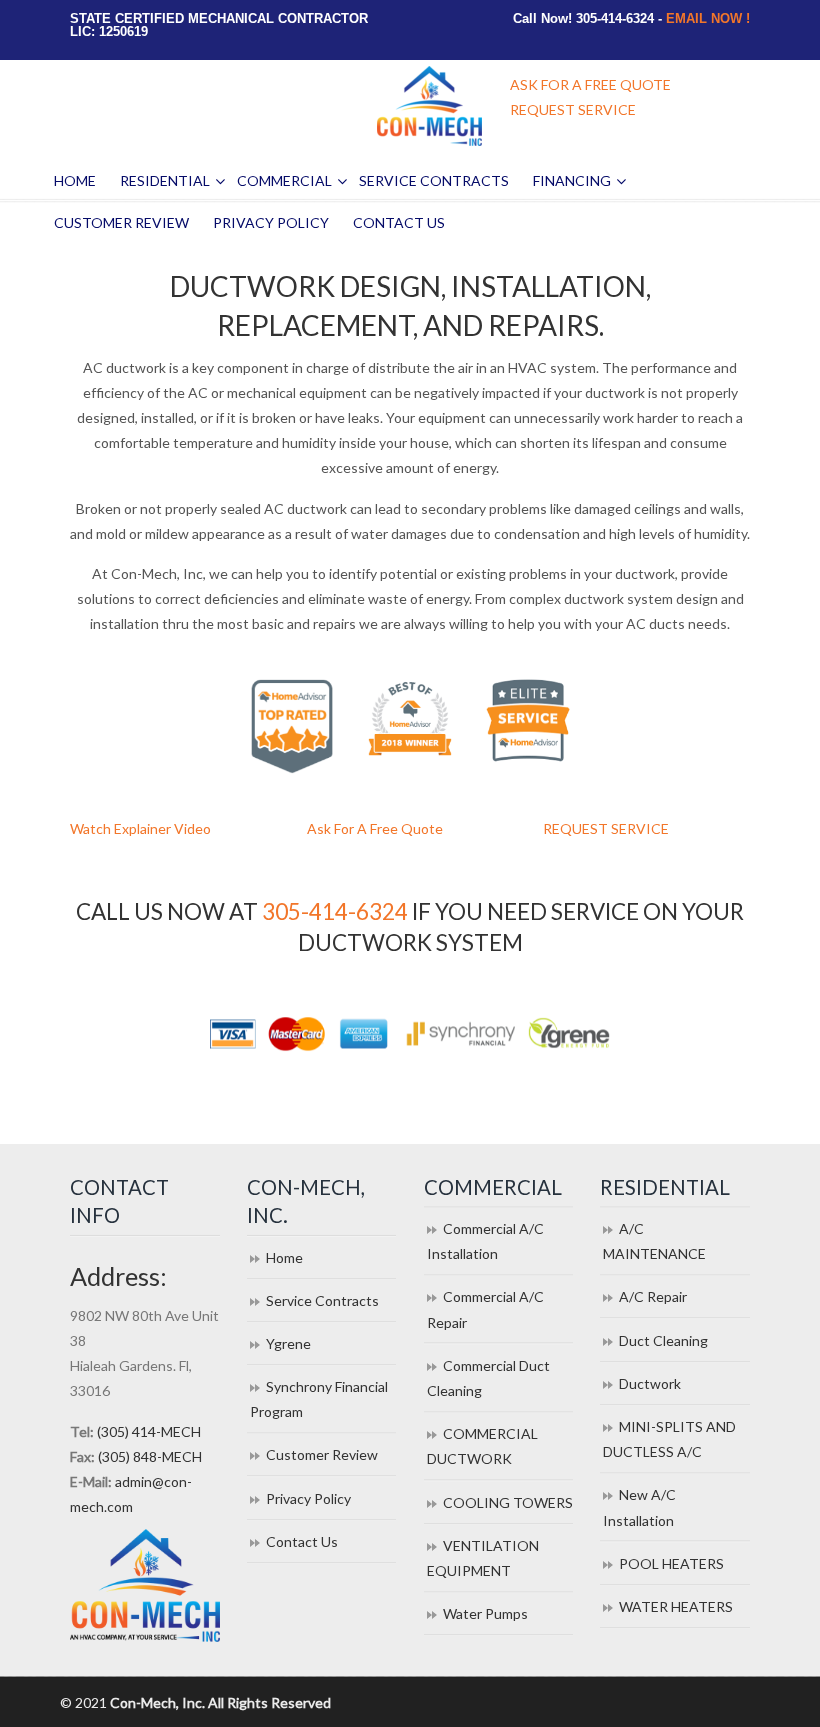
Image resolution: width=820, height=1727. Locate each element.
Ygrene (288, 1343)
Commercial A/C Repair (485, 1309)
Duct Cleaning (663, 1340)
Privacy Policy (308, 1498)
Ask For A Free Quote (375, 828)
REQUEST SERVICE (573, 109)
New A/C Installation (639, 1507)
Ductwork (650, 1383)
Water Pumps (485, 1613)
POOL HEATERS (671, 1563)
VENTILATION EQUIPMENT (483, 1558)
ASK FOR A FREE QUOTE (590, 84)
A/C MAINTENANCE (654, 1241)
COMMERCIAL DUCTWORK (482, 1446)
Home (284, 1257)
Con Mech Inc (430, 106)
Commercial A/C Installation (485, 1241)
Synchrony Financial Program (319, 1399)
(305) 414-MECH (149, 1431)
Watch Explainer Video (140, 828)
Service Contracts (322, 1300)
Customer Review (322, 1454)
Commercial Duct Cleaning (488, 1378)
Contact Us (302, 1541)
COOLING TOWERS (508, 1502)
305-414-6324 (335, 911)
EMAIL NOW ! (708, 18)
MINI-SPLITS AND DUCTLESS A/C (669, 1439)
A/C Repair (653, 1296)
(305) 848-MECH (150, 1456)
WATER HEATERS (676, 1606)
